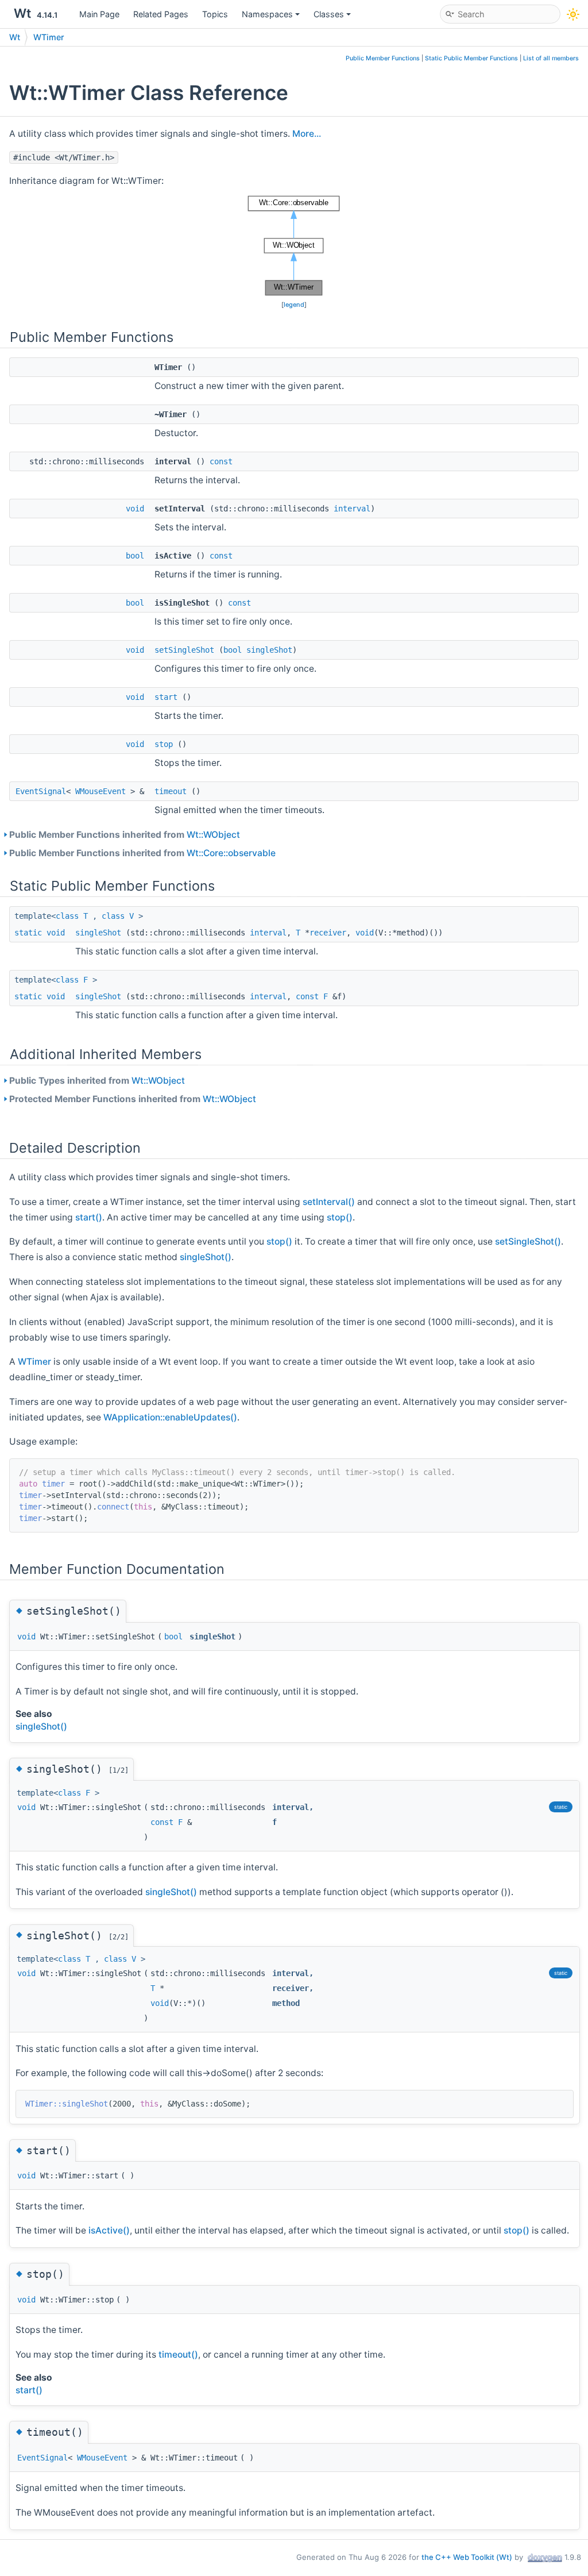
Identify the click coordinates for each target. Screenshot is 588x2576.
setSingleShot (184, 650)
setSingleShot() (528, 1241)
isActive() (109, 2230)
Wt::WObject (213, 835)
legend (294, 305)
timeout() (178, 2354)
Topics (215, 14)
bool (135, 556)
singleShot (269, 650)
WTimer (49, 37)
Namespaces (267, 14)
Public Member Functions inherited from (125, 835)
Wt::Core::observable (231, 853)
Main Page (99, 14)
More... (307, 134)
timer (53, 1484)
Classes (329, 14)
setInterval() (329, 1202)
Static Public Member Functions (471, 58)
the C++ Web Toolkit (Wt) (467, 2557)
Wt (15, 37)
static (28, 933)
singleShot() (206, 1257)
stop (164, 744)
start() (89, 1217)
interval (352, 509)
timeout (171, 791)
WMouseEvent (100, 791)
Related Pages (161, 14)
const (221, 461)
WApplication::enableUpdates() (170, 1417)
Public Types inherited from (97, 1081)
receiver (328, 933)
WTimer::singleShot (67, 2104)
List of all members (551, 58)
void (135, 509)
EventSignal (41, 791)
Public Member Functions (383, 58)
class (67, 916)
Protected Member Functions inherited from (133, 1099)
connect (113, 1507)
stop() (340, 1217)
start (166, 697)
